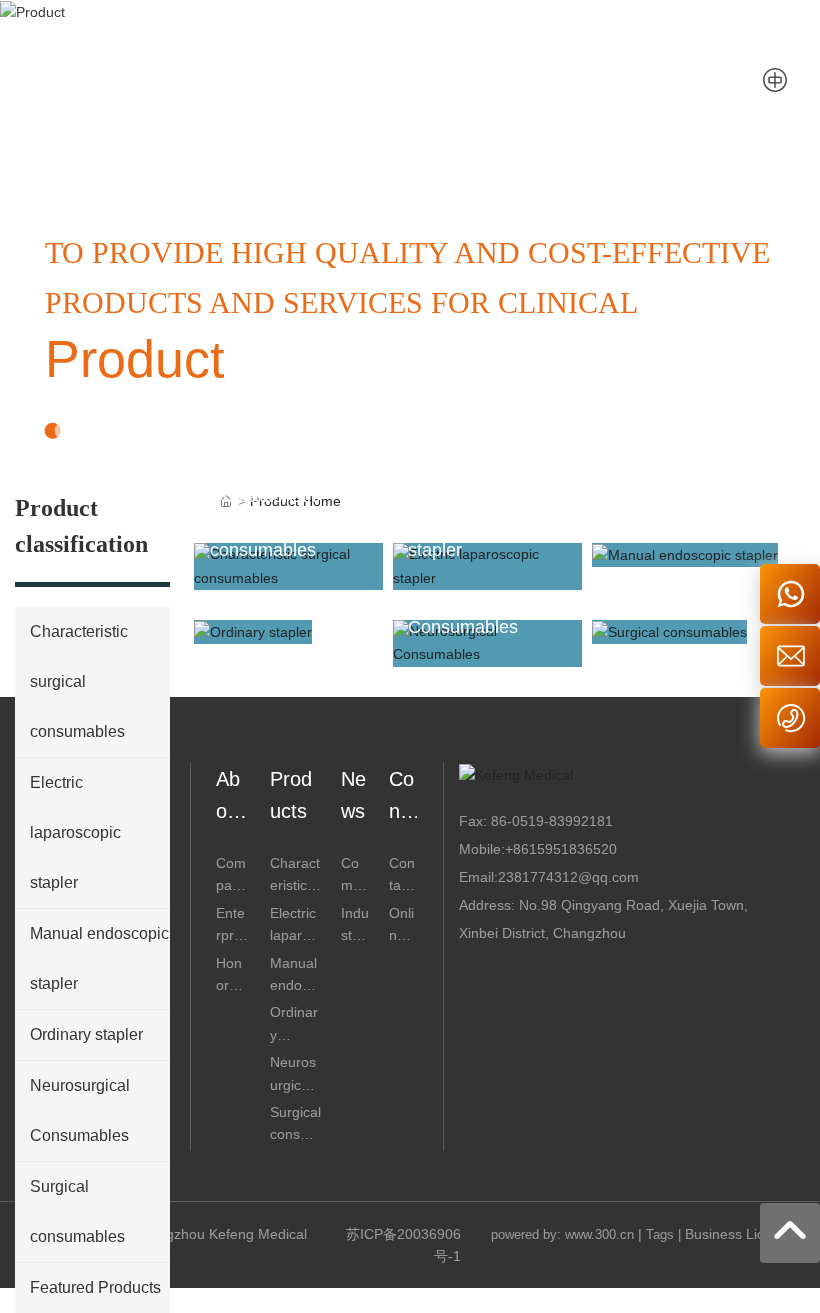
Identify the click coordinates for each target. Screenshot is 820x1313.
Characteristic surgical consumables (265, 523)
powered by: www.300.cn (562, 1234)
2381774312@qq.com (568, 877)
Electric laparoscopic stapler (458, 523)
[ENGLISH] (775, 80)
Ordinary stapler (274, 604)
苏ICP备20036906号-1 (403, 1245)
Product (134, 359)
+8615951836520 (561, 849)
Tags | (663, 1234)
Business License (740, 1234)
